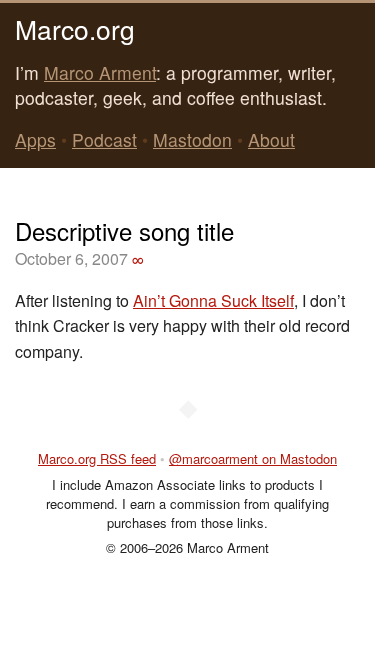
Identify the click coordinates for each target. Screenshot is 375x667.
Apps (35, 139)
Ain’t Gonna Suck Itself (213, 300)
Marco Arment (100, 72)
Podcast (104, 139)
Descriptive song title (124, 230)
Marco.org (75, 28)
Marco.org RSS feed (97, 458)
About (271, 139)
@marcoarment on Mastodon (253, 458)
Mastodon (192, 139)
